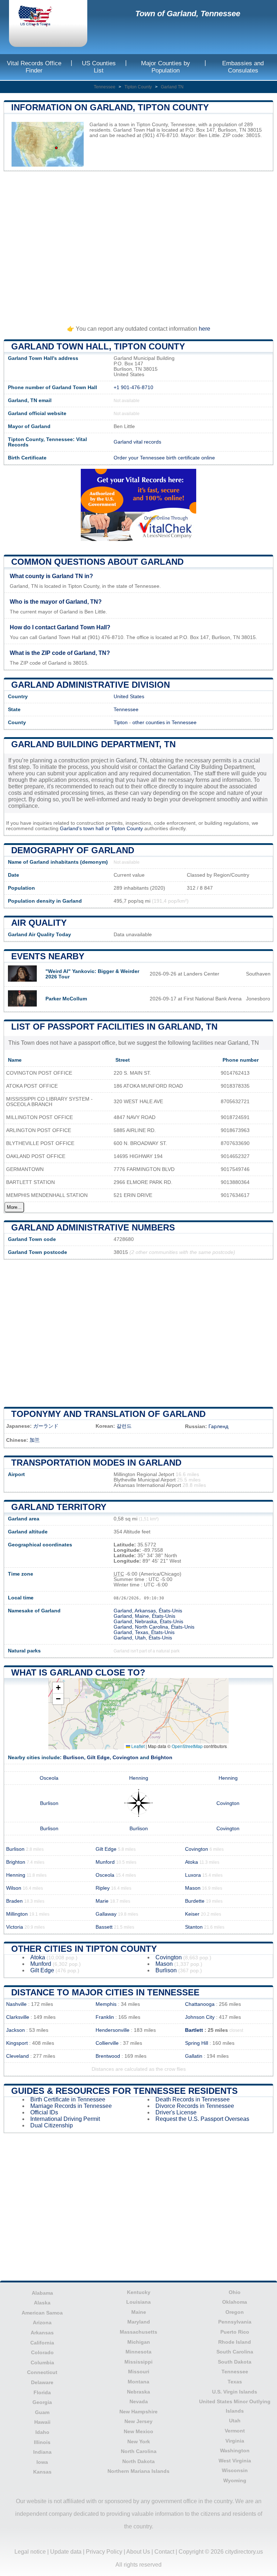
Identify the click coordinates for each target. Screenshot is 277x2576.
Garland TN (172, 87)
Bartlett (194, 2030)
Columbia (42, 2363)
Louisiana (138, 2302)
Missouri (139, 2372)
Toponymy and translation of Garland (108, 1414)
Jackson (16, 2030)
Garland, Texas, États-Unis (144, 1632)
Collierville (107, 2043)
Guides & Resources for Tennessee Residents (124, 2091)
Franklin (105, 2017)
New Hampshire (138, 2412)
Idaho (42, 2432)
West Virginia (235, 2461)
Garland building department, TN (93, 744)
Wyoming (235, 2480)
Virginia (235, 2441)
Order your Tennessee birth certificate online (164, 458)
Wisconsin (235, 2470)
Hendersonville (113, 2030)
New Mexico (138, 2431)
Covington (126, 1758)
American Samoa (42, 2313)
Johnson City (200, 2017)
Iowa (42, 2462)
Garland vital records (137, 442)
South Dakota (235, 2362)
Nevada (139, 2401)
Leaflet (137, 1746)
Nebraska (138, 2392)
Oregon (235, 2312)
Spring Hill (197, 2043)
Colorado (42, 2352)
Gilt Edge (98, 1758)
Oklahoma (235, 2302)
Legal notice (30, 2552)
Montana (138, 2382)
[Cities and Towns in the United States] (41, 17)
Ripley (103, 1888)
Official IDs (44, 2112)
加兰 (35, 1440)
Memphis (106, 2004)
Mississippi (138, 2362)
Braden (14, 1901)
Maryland (139, 2322)
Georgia (42, 2402)
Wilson (14, 1888)
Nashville (16, 2004)
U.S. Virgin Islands (235, 2392)
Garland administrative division (91, 685)
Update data (66, 2552)
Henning (139, 1778)
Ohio (235, 2292)
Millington (17, 1914)
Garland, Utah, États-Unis (143, 1638)
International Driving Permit (65, 2119)
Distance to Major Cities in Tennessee (105, 1992)
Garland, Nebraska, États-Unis (148, 1622)
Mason (193, 1888)
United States (129, 697)
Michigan (139, 2342)
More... (14, 1207)
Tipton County (138, 87)
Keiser (192, 1914)
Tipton (121, 723)
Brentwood (108, 2056)
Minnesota (138, 2352)
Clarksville (18, 2017)
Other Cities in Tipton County (84, 1949)
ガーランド (46, 1426)
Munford (105, 1862)
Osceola (49, 1778)
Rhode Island (235, 2342)
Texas (235, 2382)
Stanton (194, 1927)
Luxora (193, 1875)
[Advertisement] (138, 245)
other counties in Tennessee (164, 723)
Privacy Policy (104, 2552)
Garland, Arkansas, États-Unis (148, 1611)
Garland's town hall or (85, 829)
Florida (42, 2392)
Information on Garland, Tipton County (110, 107)
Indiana (42, 2452)
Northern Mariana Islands (138, 2471)
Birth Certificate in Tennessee (68, 2099)
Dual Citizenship (52, 2125)
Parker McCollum (66, 999)
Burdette (195, 1901)
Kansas (42, 2472)
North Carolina (139, 2451)
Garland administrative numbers (93, 1227)
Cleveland (17, 2056)
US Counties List (99, 67)
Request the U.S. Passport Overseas (202, 2119)
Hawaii (42, 2422)
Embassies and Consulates (243, 67)
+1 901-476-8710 (133, 387)
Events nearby (48, 956)
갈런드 (124, 1426)
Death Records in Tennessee (193, 2099)
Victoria (15, 1927)
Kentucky (139, 2292)
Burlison (74, 1758)
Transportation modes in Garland (96, 1463)
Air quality (39, 923)
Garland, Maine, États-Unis (144, 1616)
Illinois (42, 2442)
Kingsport (17, 2043)
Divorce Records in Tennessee (195, 2106)
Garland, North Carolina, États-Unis (154, 1627)
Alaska (42, 2303)
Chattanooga (200, 2004)
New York (139, 2441)
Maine (139, 2312)
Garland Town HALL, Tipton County (98, 346)
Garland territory (59, 1507)
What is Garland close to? (78, 1672)
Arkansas (42, 2333)
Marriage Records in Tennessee (71, 2106)
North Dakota (138, 2461)
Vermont (235, 2431)
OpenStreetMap (187, 1746)
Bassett (104, 1927)
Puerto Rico (235, 2332)
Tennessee (105, 87)
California (42, 2343)
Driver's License (176, 2112)
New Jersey (138, 2421)
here (205, 329)
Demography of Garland (73, 850)
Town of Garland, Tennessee (188, 14)
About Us (138, 2552)
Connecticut (42, 2372)
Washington (235, 2450)
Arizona (42, 2322)
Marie (102, 1901)
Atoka (192, 1862)
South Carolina (235, 2352)
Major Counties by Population (166, 67)
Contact (164, 2552)
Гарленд (218, 1426)
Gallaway (106, 1914)
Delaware (42, 2382)
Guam (42, 2412)
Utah (235, 2421)
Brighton (162, 1758)
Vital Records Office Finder (34, 67)
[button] (58, 1688)
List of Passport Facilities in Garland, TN (114, 1027)
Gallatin (194, 2056)
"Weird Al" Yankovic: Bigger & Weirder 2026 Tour (92, 974)
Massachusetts (138, 2332)
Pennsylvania (235, 2322)
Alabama (42, 2293)
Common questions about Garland (97, 562)
